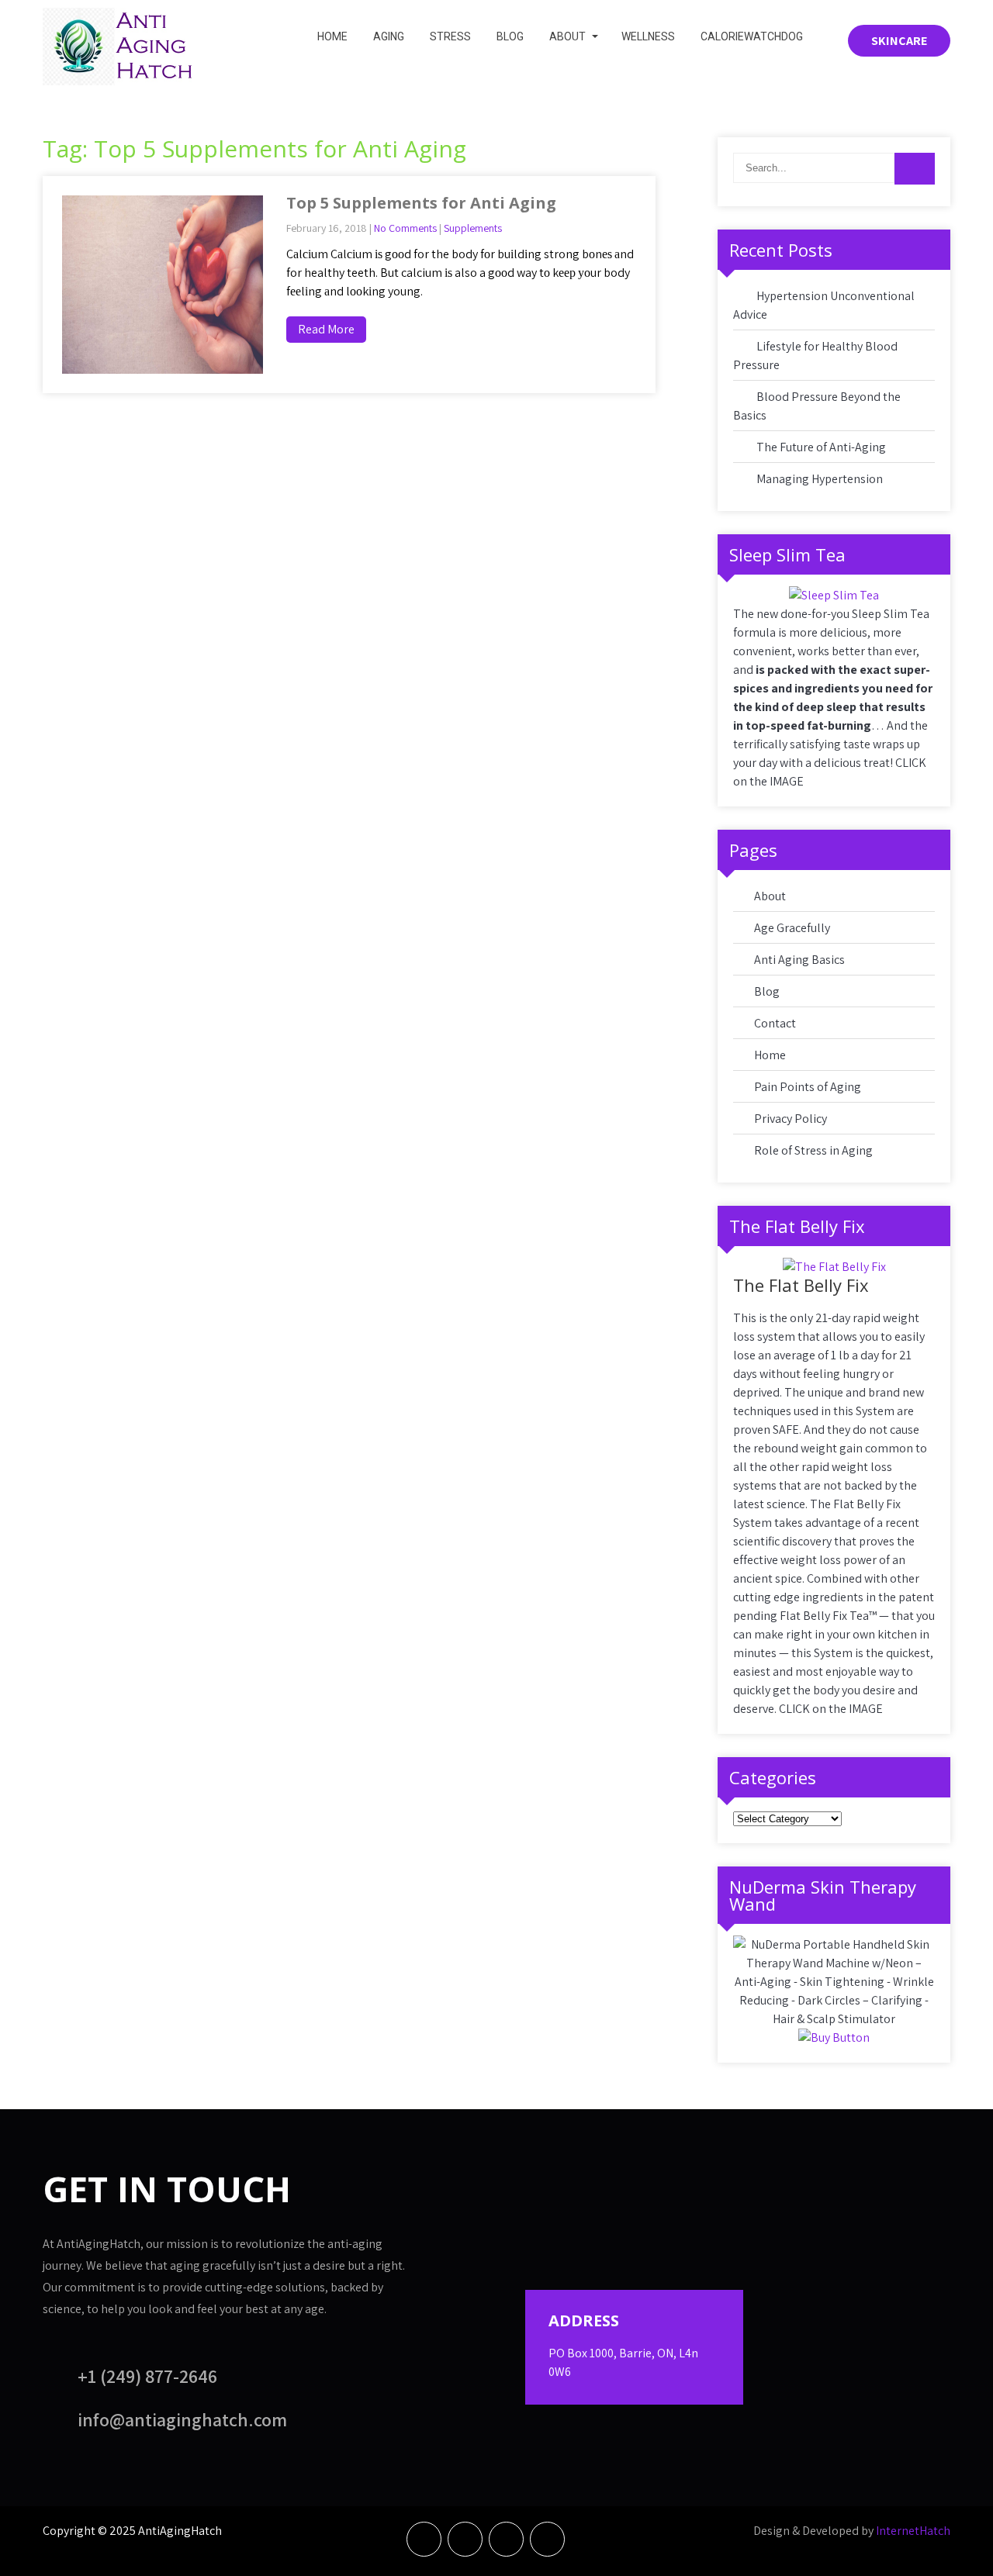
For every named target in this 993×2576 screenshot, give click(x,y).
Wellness (648, 36)
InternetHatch (913, 2531)
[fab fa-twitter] (465, 2539)
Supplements (473, 228)
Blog (510, 36)
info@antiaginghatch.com (182, 2419)
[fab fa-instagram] (547, 2539)
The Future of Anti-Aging (821, 447)
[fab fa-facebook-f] (424, 2539)
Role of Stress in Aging (813, 1150)
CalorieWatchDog (752, 36)
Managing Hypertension (820, 479)
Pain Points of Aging (808, 1087)
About (567, 36)
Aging (389, 36)
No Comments (405, 228)
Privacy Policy (791, 1119)
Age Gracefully (792, 928)
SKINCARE (899, 41)
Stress (450, 36)
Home (332, 36)
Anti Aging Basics (799, 960)
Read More (326, 329)
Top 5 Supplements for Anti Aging (421, 203)
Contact (775, 1023)
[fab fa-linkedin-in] (506, 2539)
